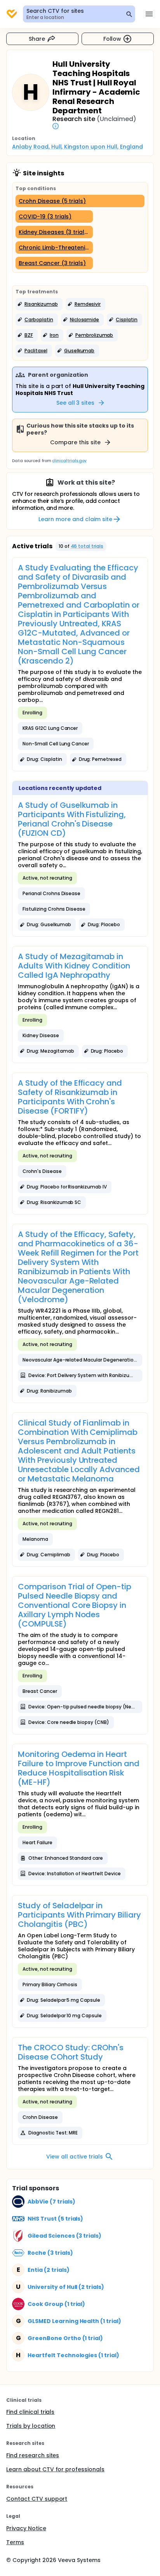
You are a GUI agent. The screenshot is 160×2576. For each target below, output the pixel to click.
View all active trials (74, 2157)
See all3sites (76, 403)
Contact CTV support (37, 2499)
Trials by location (31, 2426)
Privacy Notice (26, 2528)
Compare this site (75, 442)
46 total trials (87, 546)
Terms (15, 2542)
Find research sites (33, 2455)
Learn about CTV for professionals (55, 2469)
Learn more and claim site (75, 519)
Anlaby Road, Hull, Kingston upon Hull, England (77, 147)
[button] (39, 304)
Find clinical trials (30, 2412)
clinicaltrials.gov (69, 461)
